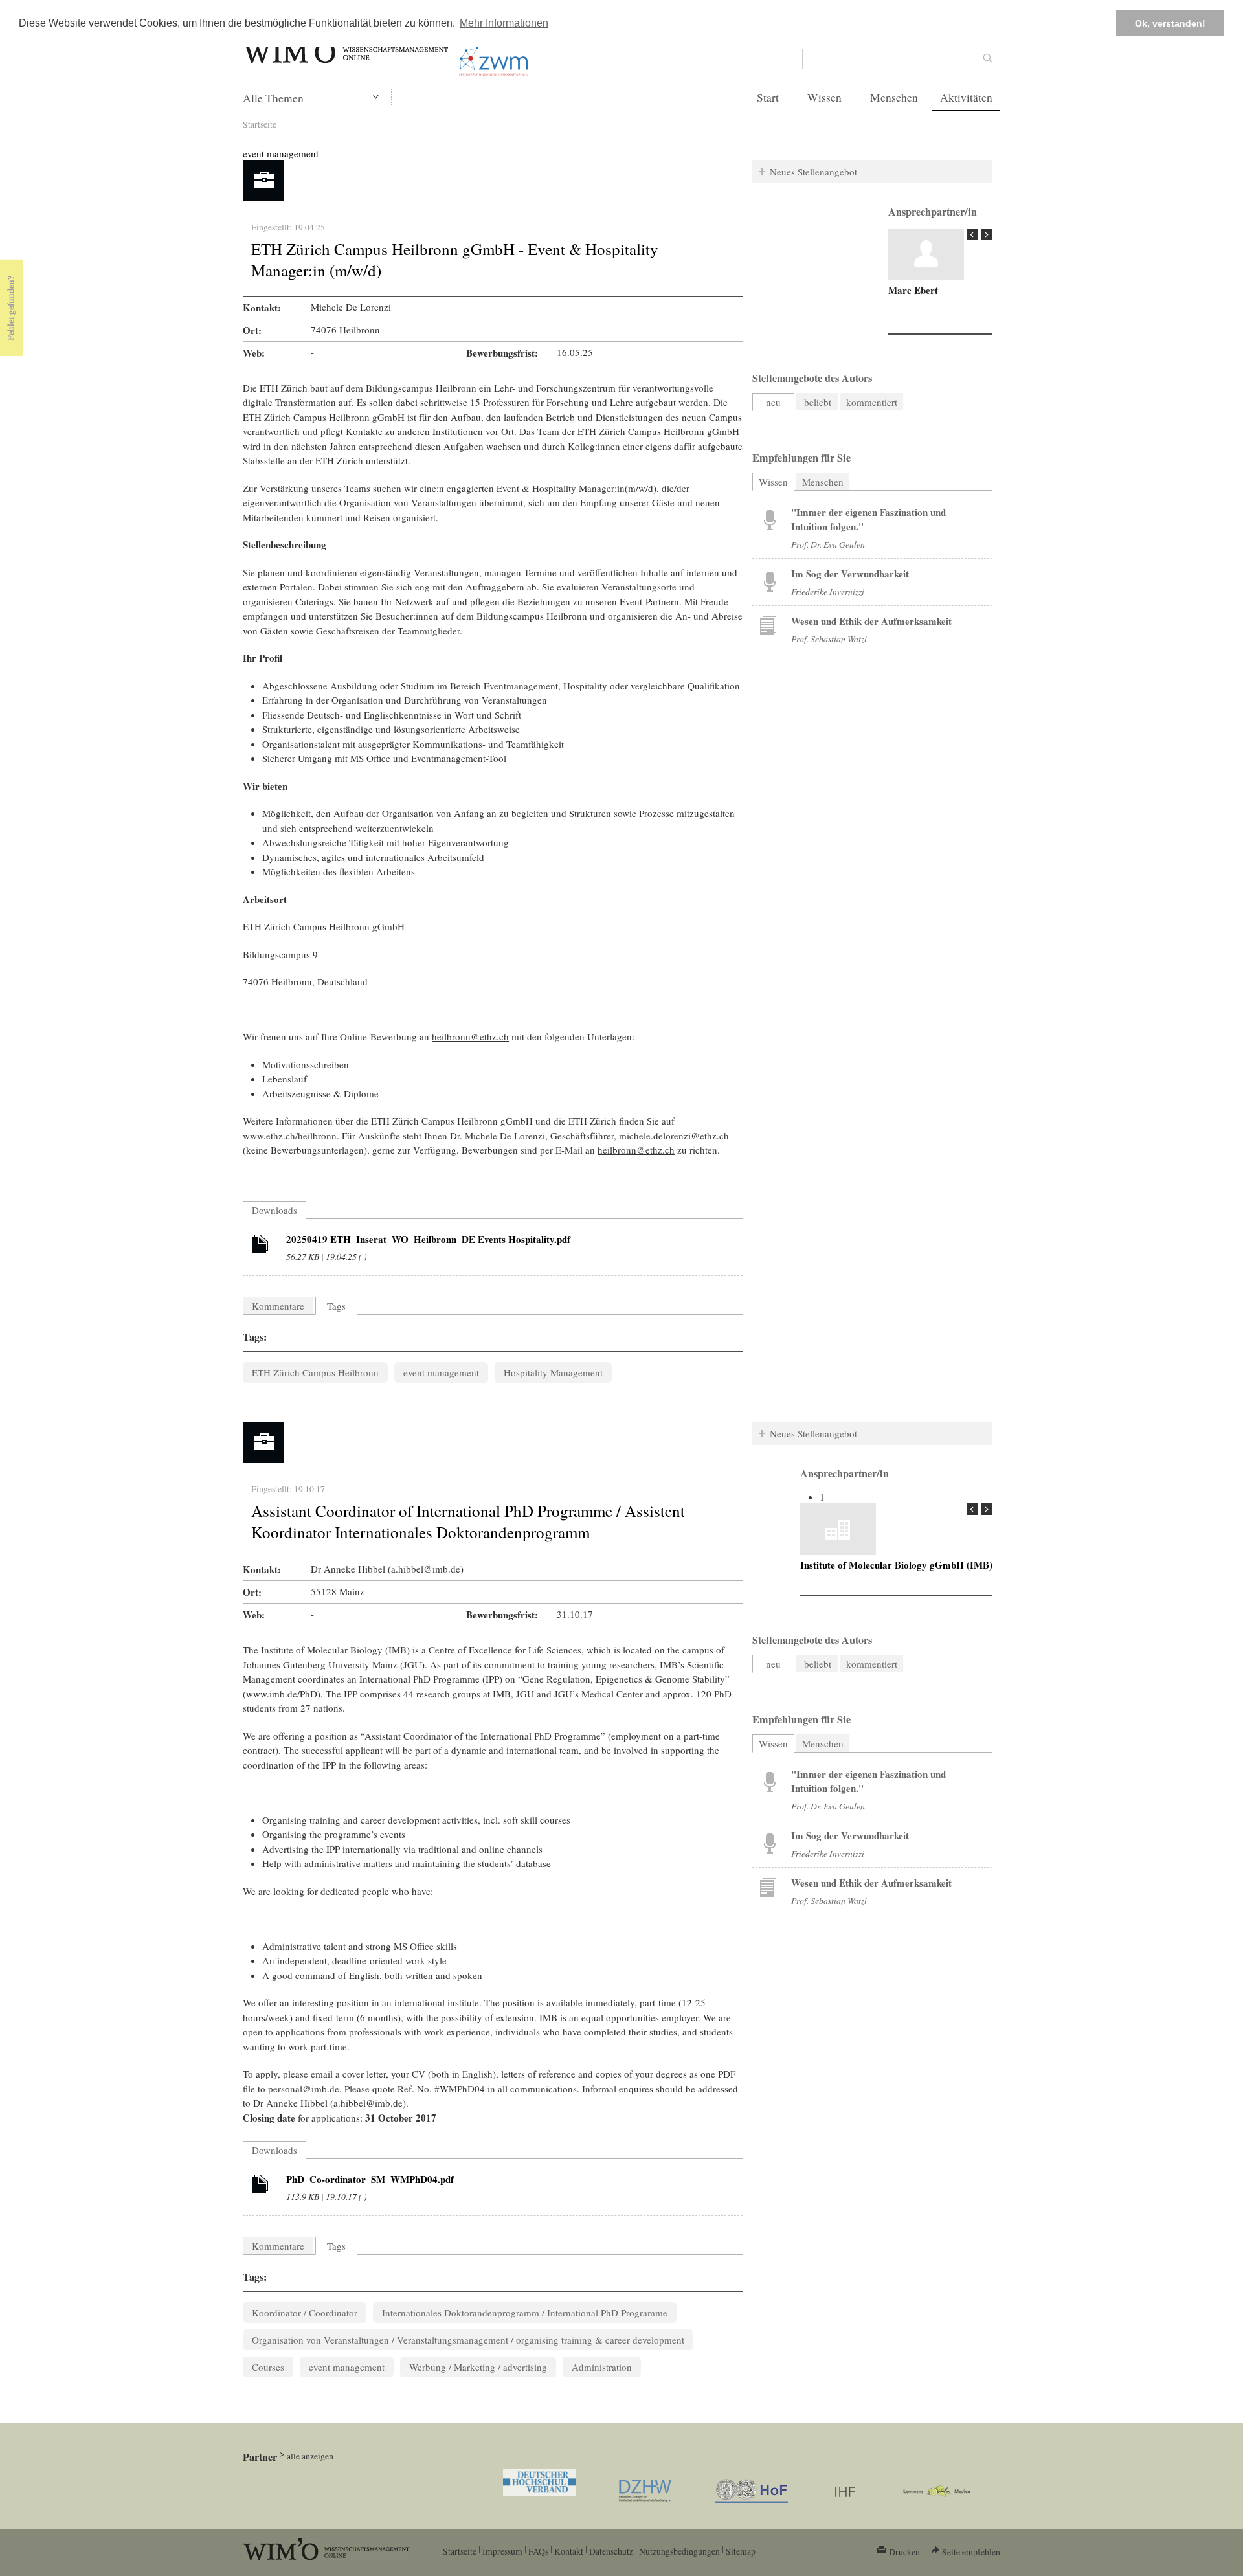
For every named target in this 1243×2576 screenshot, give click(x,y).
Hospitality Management (553, 1372)
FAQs (538, 2551)
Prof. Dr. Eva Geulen (828, 544)
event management (281, 153)
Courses (268, 2367)
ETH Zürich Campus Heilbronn (315, 1372)
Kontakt (569, 2551)
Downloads (274, 1210)
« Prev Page (972, 234)
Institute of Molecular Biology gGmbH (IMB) (896, 1565)
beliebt (818, 402)
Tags (336, 1306)
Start (768, 97)
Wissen (824, 97)
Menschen (894, 97)
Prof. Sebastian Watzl (829, 639)
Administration (602, 2367)
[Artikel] (260, 1246)
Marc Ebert (913, 290)
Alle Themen (273, 98)
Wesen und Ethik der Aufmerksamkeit (871, 621)
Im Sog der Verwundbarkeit (850, 574)
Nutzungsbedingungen (679, 2551)
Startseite (260, 124)
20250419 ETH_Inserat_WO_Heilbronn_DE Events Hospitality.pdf (428, 1239)
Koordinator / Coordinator (305, 2313)
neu (773, 402)
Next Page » (987, 234)
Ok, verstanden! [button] (1170, 23)
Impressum (502, 2551)
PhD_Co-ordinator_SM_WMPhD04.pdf (370, 2179)
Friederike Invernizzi (828, 591)
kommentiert (872, 402)
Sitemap (741, 2551)
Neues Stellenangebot (813, 172)
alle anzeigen (310, 2456)
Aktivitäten (966, 97)
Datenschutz (611, 2551)
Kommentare (278, 1306)
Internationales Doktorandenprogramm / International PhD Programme (525, 2313)
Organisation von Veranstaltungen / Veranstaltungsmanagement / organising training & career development (468, 2340)
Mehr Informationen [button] (504, 23)
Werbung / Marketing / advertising (478, 2367)
